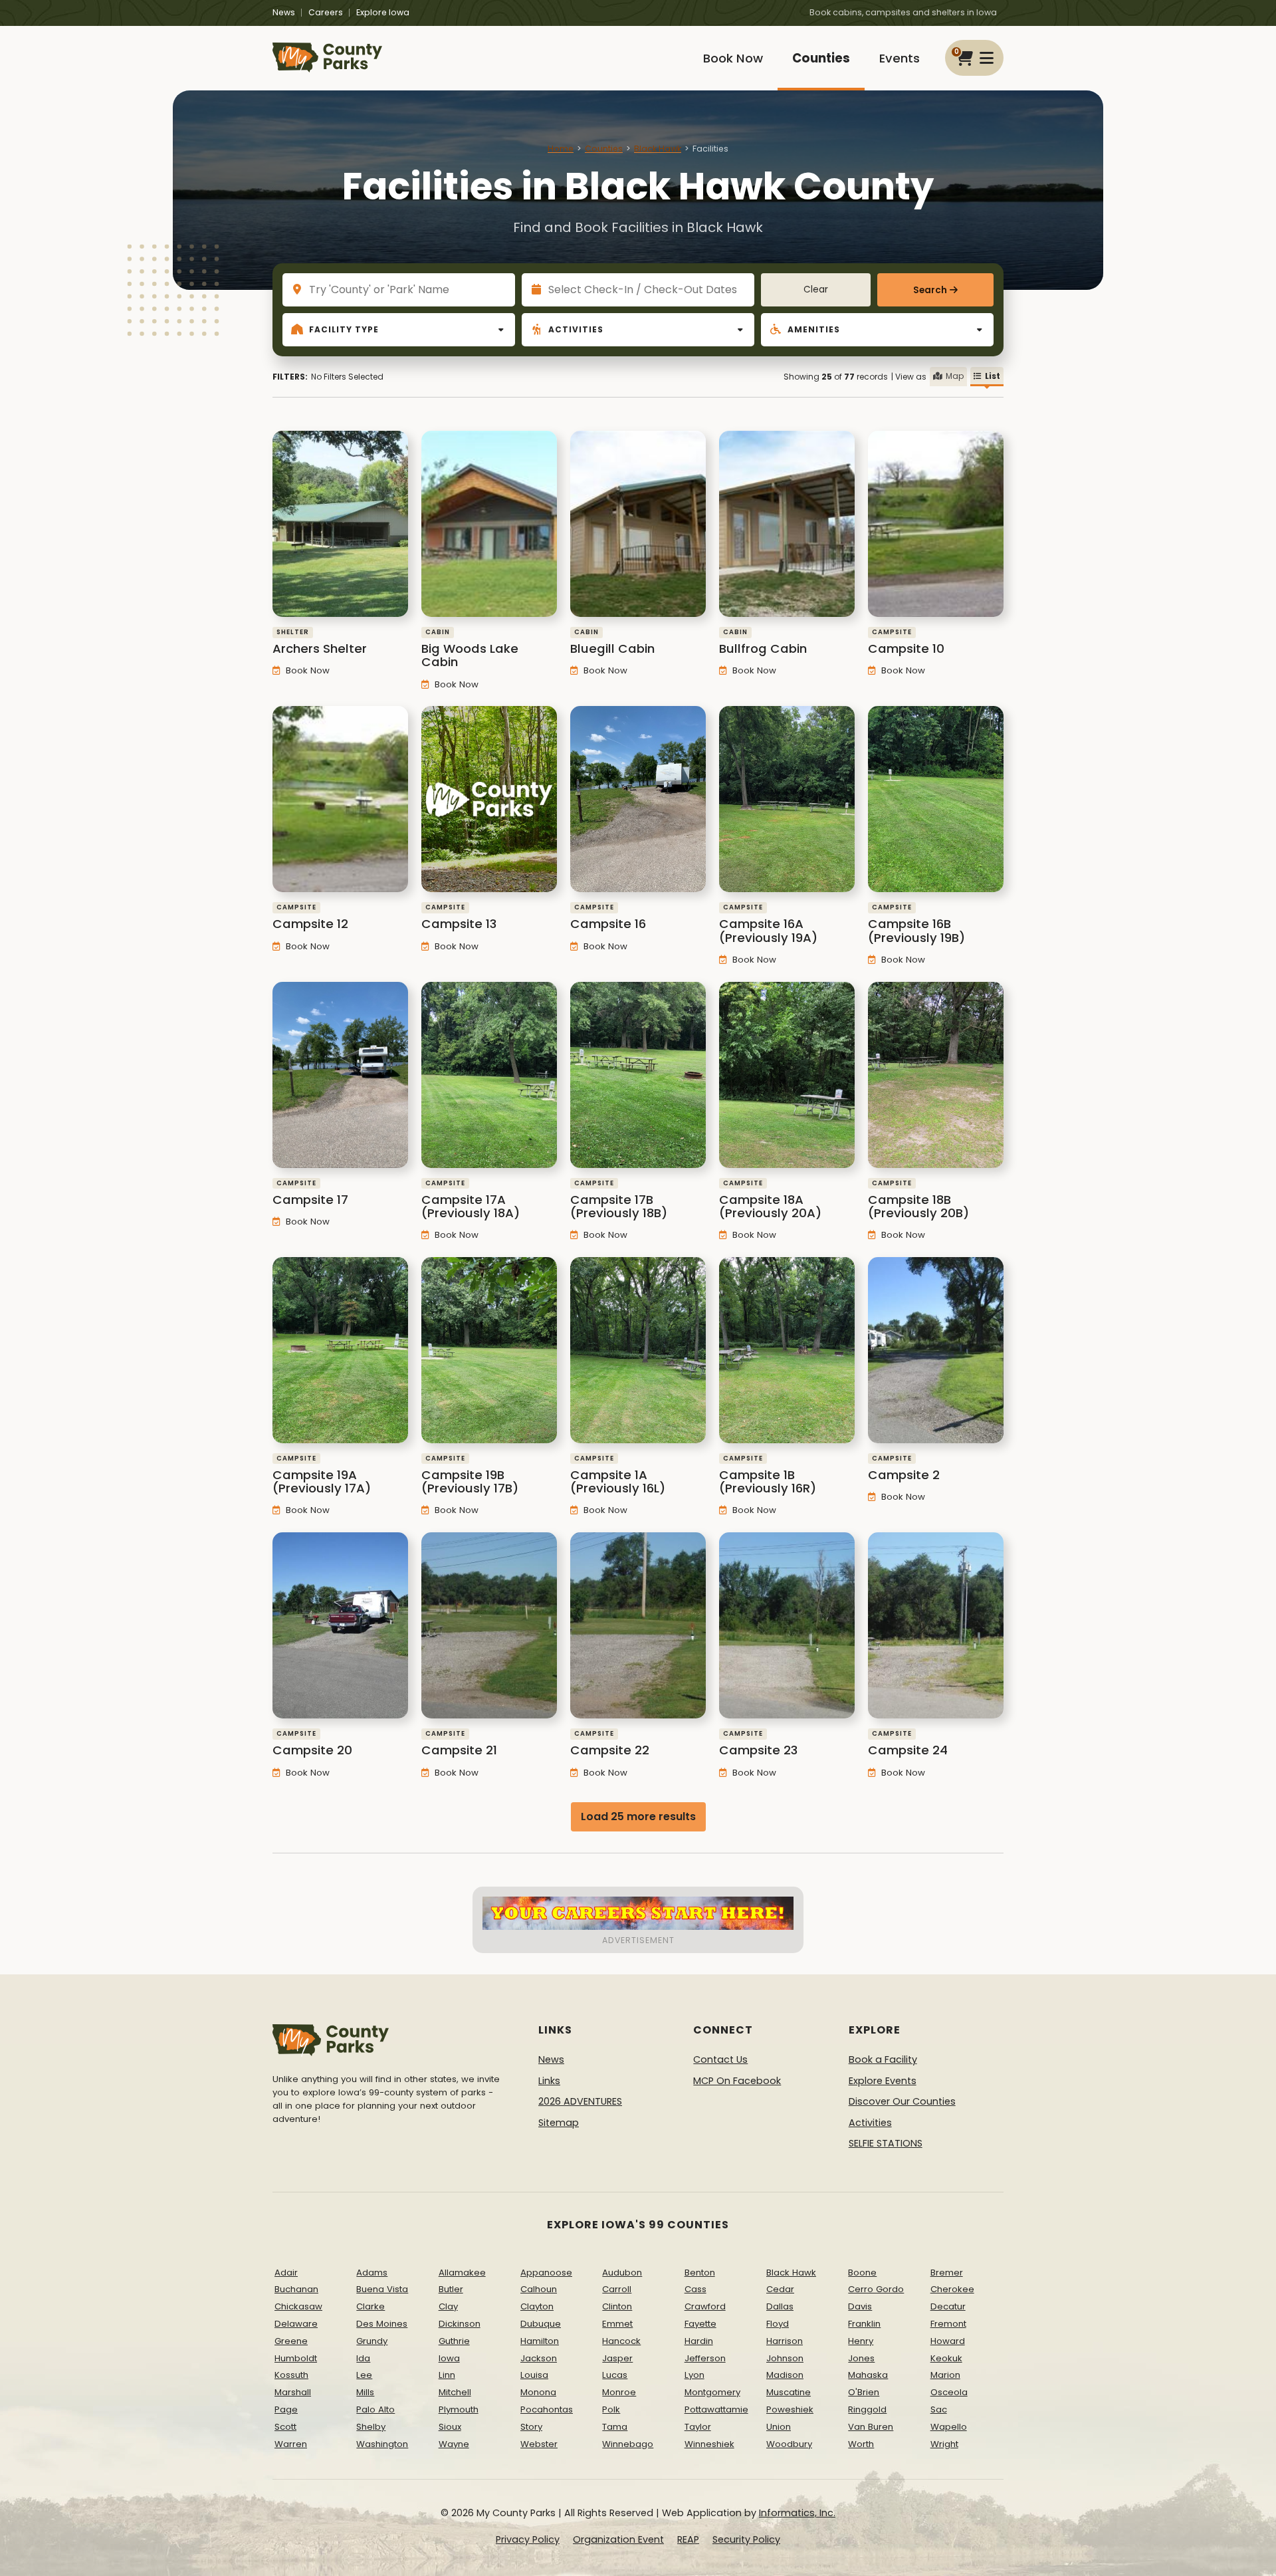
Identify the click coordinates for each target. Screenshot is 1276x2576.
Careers (326, 12)
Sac (939, 2409)
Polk (611, 2409)
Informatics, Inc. (797, 2513)
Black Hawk (658, 149)
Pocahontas (547, 2409)
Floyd (778, 2324)
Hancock (621, 2341)
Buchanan (296, 2289)
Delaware (296, 2324)
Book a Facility (883, 2059)
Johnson (785, 2358)
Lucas (615, 2375)
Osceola (949, 2392)
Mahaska (868, 2375)
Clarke (371, 2306)
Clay (448, 2306)
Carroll (617, 2289)
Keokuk (946, 2358)
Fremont (948, 2324)
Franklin (864, 2324)
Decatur (948, 2306)
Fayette (700, 2324)
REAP (688, 2539)
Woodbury (789, 2444)
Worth (861, 2444)
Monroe (619, 2392)
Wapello (949, 2427)
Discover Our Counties (902, 2101)
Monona (538, 2392)
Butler (451, 2289)
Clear (816, 290)
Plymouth (459, 2409)
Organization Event (618, 2539)
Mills (365, 2392)
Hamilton (540, 2341)
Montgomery (712, 2392)
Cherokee (952, 2289)
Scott (285, 2427)
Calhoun (539, 2289)
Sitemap (559, 2123)
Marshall (293, 2392)
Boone (862, 2273)
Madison (785, 2375)
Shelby (371, 2427)
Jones (861, 2358)
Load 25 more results (638, 1816)
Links (549, 2081)
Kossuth (291, 2375)
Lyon (694, 2375)
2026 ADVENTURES (580, 2101)
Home (561, 149)
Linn (447, 2375)
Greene (291, 2341)
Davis (860, 2306)
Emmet (617, 2324)
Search (930, 290)
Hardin (699, 2341)
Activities (870, 2123)
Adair (286, 2273)
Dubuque (541, 2324)
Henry (861, 2341)
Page (286, 2409)
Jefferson (705, 2358)
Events (900, 58)
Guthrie (454, 2341)
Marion (945, 2375)
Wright (944, 2444)
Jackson (539, 2358)
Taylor (698, 2427)
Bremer (947, 2273)
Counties (821, 58)
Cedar (780, 2289)
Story (531, 2427)
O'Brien (864, 2392)
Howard (948, 2341)
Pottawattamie (716, 2409)
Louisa (534, 2375)
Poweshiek (790, 2409)
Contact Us (720, 2059)
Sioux (450, 2427)
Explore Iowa (383, 12)
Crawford (705, 2306)
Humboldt (296, 2358)
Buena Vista (382, 2289)
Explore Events (883, 2081)
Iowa (449, 2358)
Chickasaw (298, 2306)
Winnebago (628, 2444)
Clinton (617, 2306)
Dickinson (460, 2324)
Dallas (780, 2306)
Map (955, 376)
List (993, 376)
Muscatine (789, 2392)
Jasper (617, 2358)
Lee (364, 2375)
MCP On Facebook (737, 2081)
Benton (700, 2273)
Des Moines (382, 2324)
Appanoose (546, 2273)
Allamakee (462, 2273)
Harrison (785, 2341)
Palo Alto (375, 2409)
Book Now (733, 58)
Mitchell (455, 2392)
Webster (539, 2444)
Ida (363, 2358)
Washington (382, 2444)
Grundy (372, 2341)
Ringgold (867, 2409)
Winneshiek (709, 2444)
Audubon (622, 2273)
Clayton (537, 2306)
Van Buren (871, 2427)
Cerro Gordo (876, 2289)
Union (779, 2427)
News (284, 12)
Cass (695, 2289)
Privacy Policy (528, 2539)
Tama (615, 2427)
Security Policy (746, 2539)
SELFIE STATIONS (886, 2143)
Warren (291, 2444)
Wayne (454, 2444)
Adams (372, 2273)
